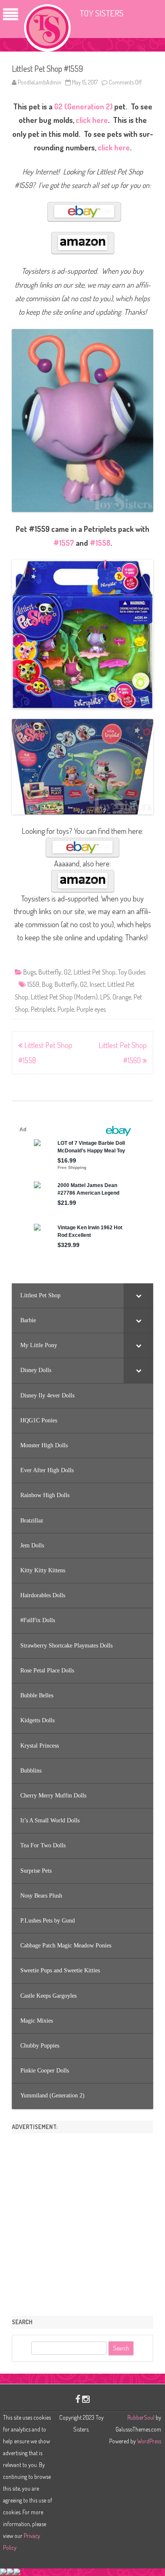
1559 (33, 984)
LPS (105, 997)
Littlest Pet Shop (95, 972)
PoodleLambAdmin (40, 82)
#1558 (100, 543)
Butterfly (50, 972)
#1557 (64, 543)
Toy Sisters (102, 13)
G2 (67, 972)
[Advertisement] (82, 2222)
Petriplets (43, 1009)
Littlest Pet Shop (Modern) (64, 997)
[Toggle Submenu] (138, 1296)
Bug (47, 984)
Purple (66, 1009)
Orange (122, 997)
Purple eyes (91, 1009)
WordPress (148, 2441)
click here (92, 120)
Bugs (30, 972)
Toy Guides (132, 972)
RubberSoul (141, 2417)
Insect (97, 984)
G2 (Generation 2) (83, 106)
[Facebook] (78, 2399)
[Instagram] (86, 2399)
